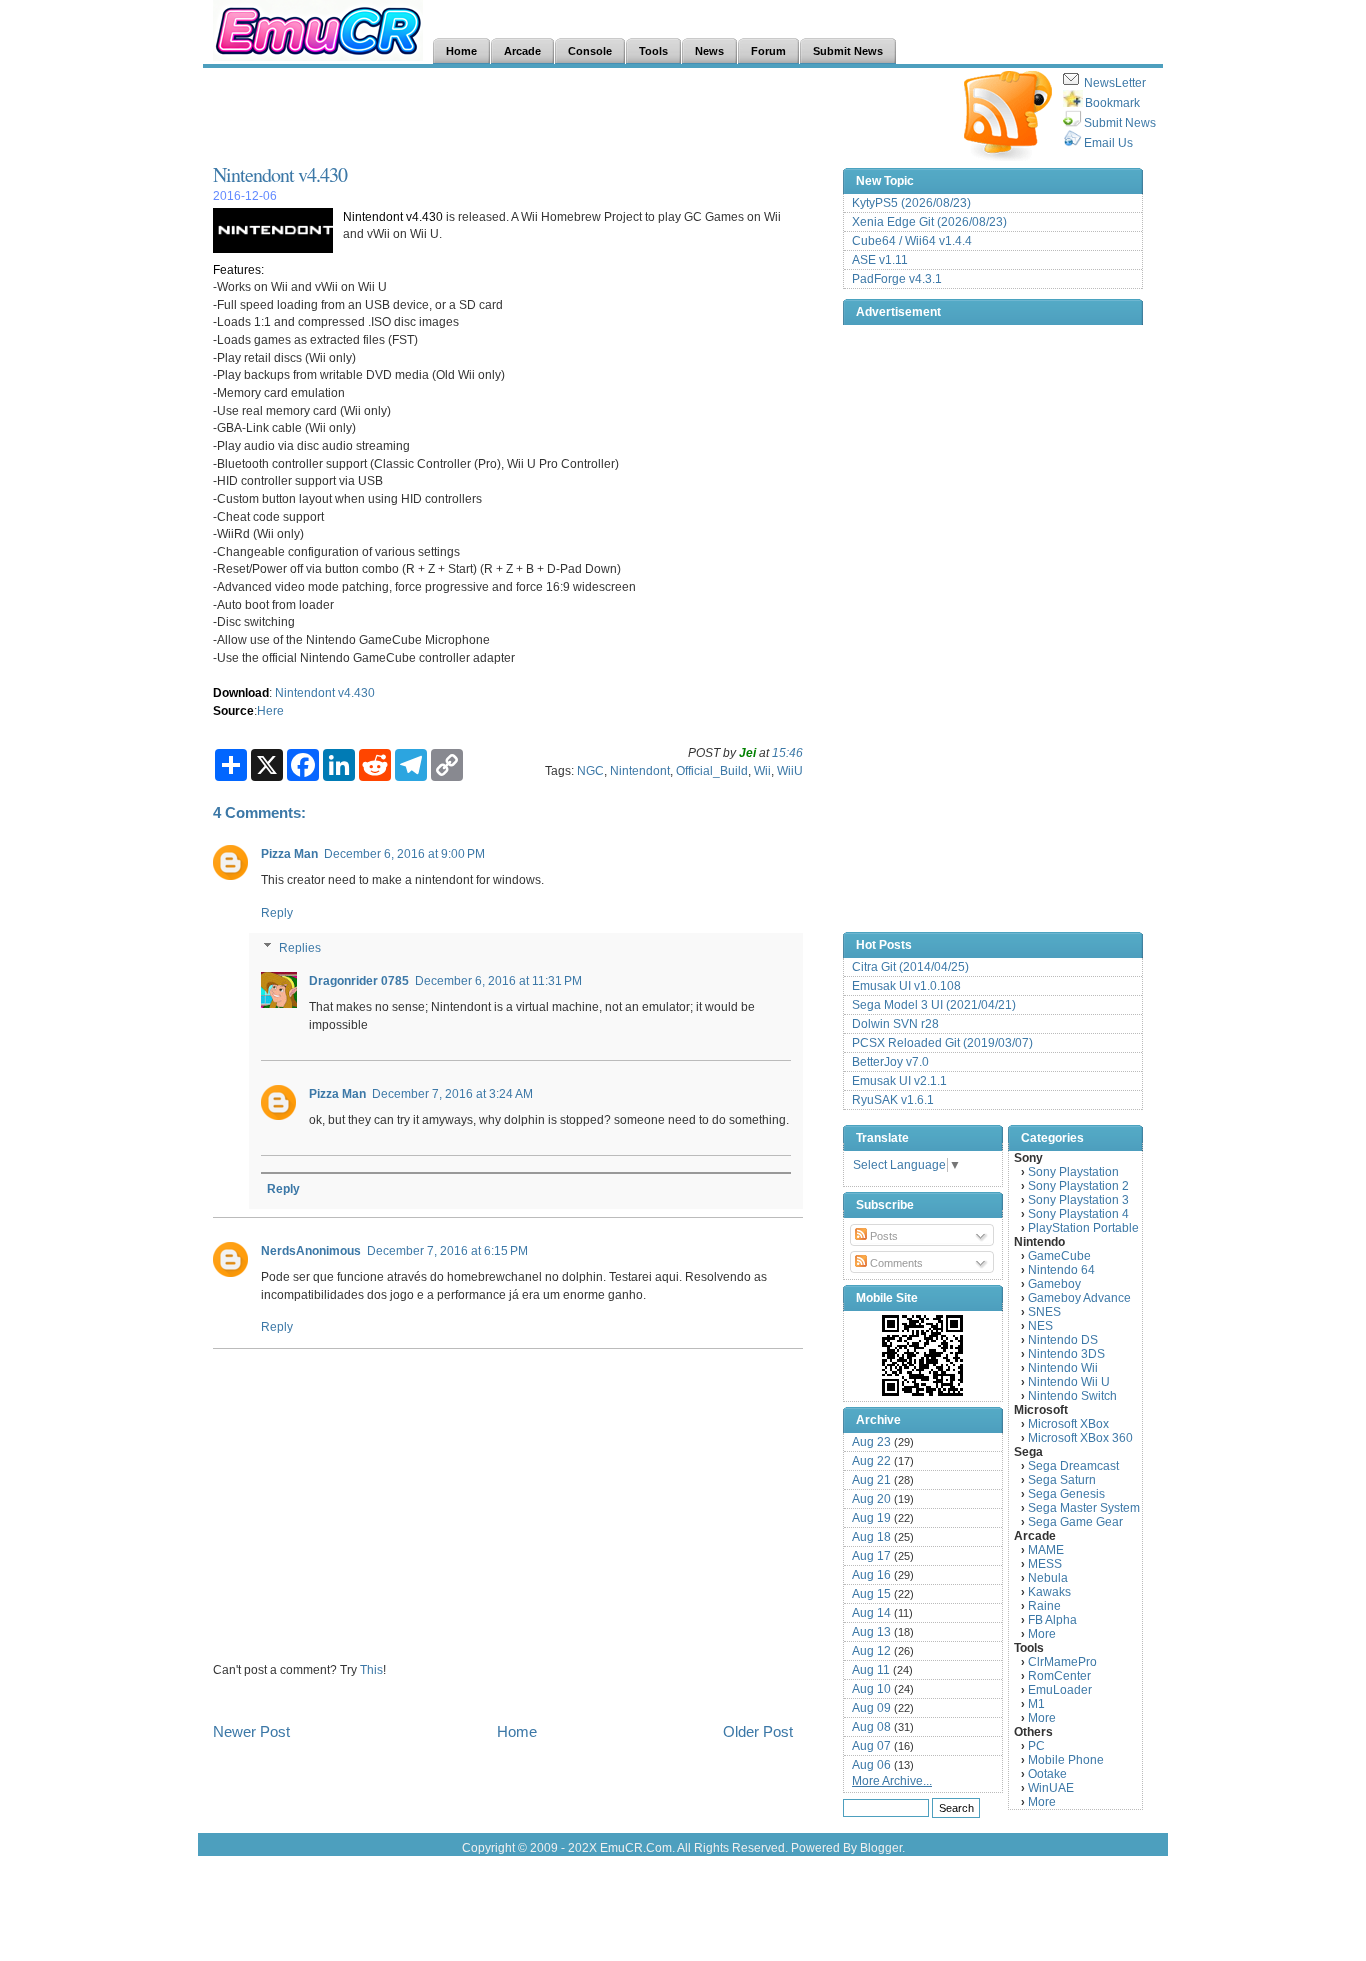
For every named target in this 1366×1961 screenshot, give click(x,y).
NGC (590, 770)
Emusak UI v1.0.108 (906, 986)
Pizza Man (289, 853)
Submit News (1120, 123)
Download (241, 692)
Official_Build (712, 770)
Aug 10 (871, 1689)
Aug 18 (871, 1537)
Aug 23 (871, 1442)
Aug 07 (871, 1746)
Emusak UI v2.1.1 (899, 1081)
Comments (895, 1263)
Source (233, 710)
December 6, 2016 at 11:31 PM (498, 980)
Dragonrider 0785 (359, 980)
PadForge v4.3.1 (897, 279)
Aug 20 (871, 1499)
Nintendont (640, 770)
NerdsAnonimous (311, 1250)
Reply (277, 912)
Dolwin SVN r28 (895, 1024)
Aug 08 (871, 1727)
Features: (238, 269)
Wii (762, 770)
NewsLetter (1115, 83)
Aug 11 (871, 1670)
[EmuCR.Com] (923, 1355)
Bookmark (1112, 103)
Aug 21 (871, 1480)
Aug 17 (871, 1556)
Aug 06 (871, 1765)
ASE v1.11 (880, 260)
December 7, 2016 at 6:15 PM (447, 1250)
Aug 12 (871, 1651)
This (371, 1669)
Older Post (758, 1731)
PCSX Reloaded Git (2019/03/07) (942, 1043)
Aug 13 (871, 1632)
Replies (300, 947)
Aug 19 (871, 1518)
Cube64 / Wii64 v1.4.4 (912, 241)
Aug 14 (871, 1613)
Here (270, 710)
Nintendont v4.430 (280, 174)
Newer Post (251, 1731)
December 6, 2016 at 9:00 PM (404, 853)
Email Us (1108, 143)
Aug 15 (871, 1594)
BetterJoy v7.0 (890, 1062)
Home (517, 1731)
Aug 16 (871, 1575)
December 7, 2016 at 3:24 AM (452, 1093)
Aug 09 (871, 1708)
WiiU (790, 770)
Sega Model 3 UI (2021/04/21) (934, 1005)
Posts (882, 1236)
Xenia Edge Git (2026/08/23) (929, 222)
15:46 (787, 752)
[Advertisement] (577, 116)
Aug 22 (871, 1461)
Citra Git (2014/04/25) (910, 967)
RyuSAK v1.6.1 (893, 1100)
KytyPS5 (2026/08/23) (911, 203)
